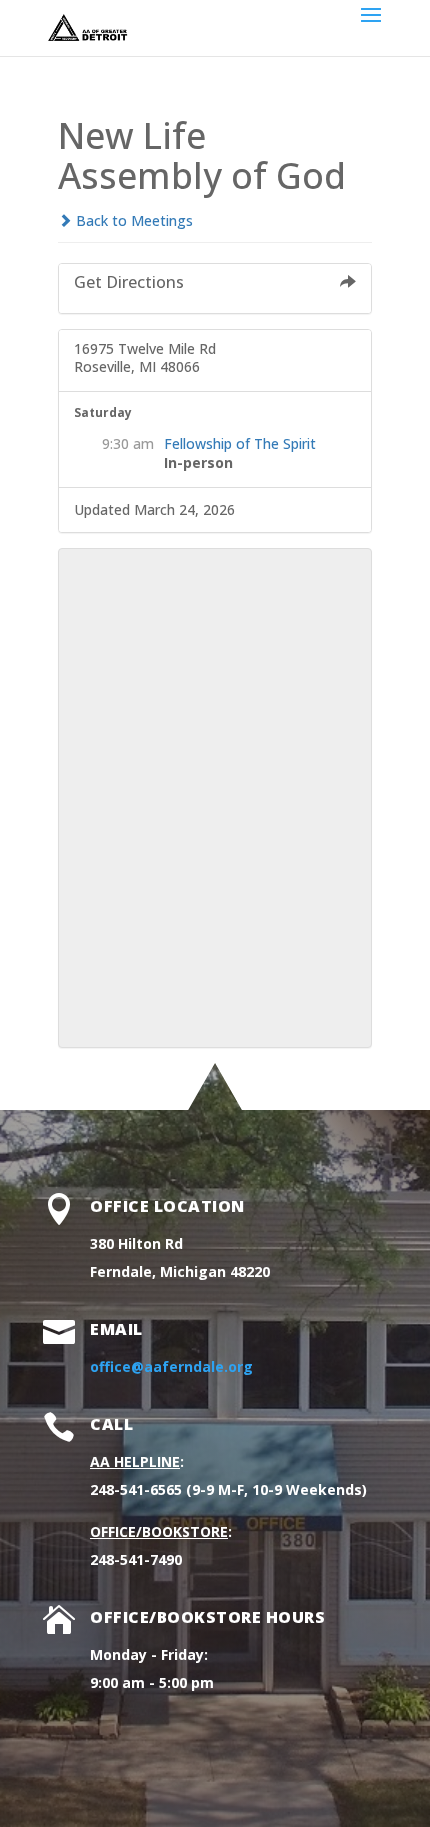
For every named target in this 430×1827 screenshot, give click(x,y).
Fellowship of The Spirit (240, 443)
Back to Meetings (132, 220)
